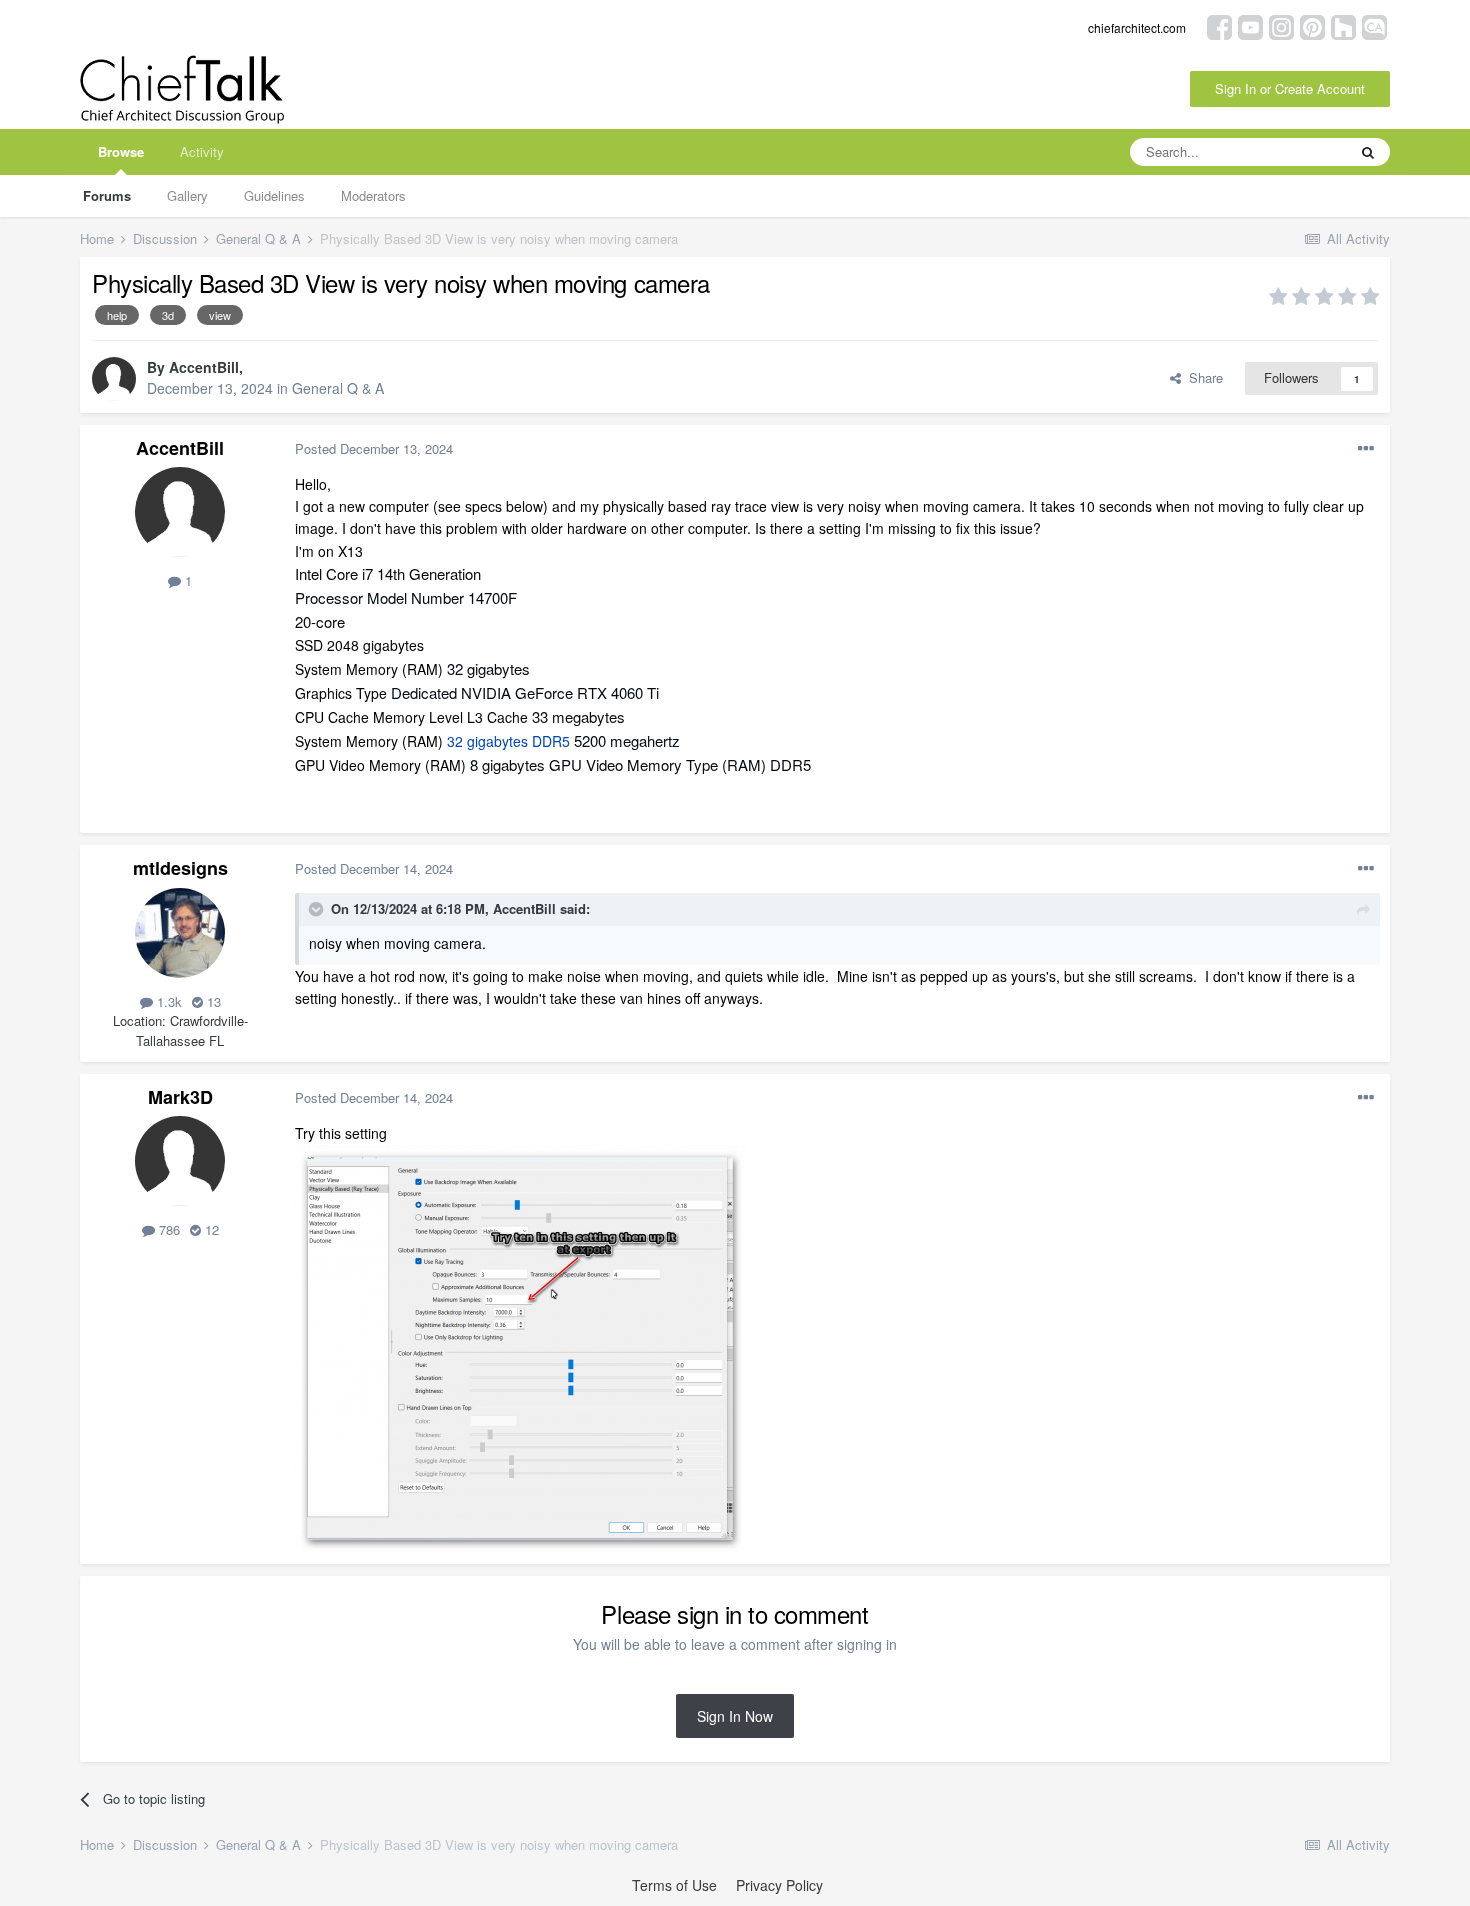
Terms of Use (674, 1885)
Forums (107, 195)
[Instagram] (1281, 25)
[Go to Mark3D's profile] (180, 1161)
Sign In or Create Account (1290, 88)
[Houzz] (1343, 25)
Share (1202, 377)
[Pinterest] (1312, 25)
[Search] (1368, 152)
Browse (121, 151)
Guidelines (274, 195)
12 (210, 1229)
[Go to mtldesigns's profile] (180, 933)
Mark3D (180, 1097)
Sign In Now (735, 1716)
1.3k (167, 1001)
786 (167, 1229)
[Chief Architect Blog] (1374, 25)
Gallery (187, 195)
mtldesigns (180, 868)
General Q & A (338, 388)
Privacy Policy (779, 1885)
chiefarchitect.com (1137, 27)
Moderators (373, 195)
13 (212, 1001)
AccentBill (204, 367)
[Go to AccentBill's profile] (114, 379)
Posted (374, 448)
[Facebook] (1219, 25)
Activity (202, 151)
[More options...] (1366, 449)
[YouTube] (1250, 25)
